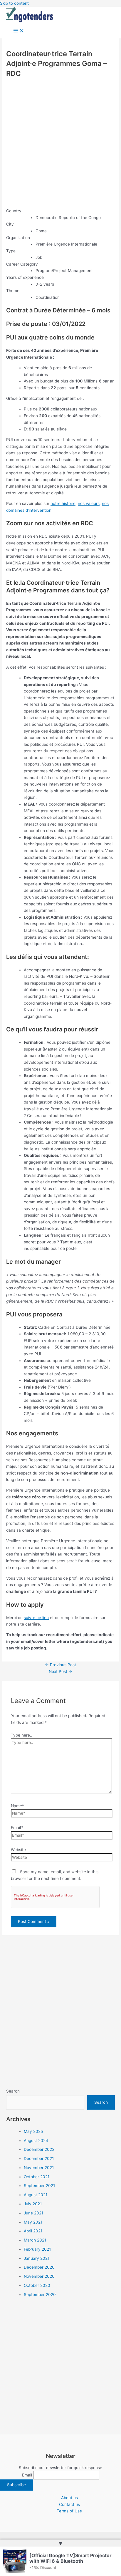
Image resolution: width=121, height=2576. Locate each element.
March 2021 (35, 2240)
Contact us (69, 2504)
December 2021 (39, 2158)
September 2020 (40, 2295)
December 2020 (39, 2267)
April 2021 (33, 2231)
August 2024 (36, 2141)
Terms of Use (69, 2511)
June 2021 (33, 2213)
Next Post (60, 1671)
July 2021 (33, 2204)
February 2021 (37, 2249)
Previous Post (60, 1665)
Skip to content (14, 3)
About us (69, 2498)
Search (13, 2091)
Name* (17, 1806)
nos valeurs (89, 503)
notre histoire (63, 503)
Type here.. (22, 1735)
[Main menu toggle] (19, 31)
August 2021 (36, 2195)
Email (27, 2475)
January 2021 (37, 2258)
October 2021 (37, 2177)
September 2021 (39, 2186)
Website (18, 1850)
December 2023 (39, 2149)
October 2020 (37, 2285)
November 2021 (39, 2168)
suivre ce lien (36, 1618)
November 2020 (39, 2276)
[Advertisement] (60, 143)
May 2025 (33, 2131)
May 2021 (33, 2222)
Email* (17, 1828)
